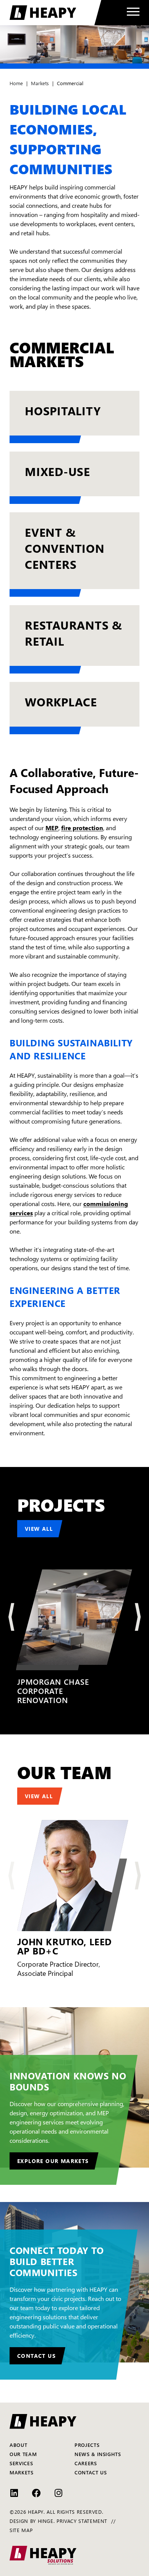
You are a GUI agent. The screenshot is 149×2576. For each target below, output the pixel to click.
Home (16, 83)
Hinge (46, 2521)
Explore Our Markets (53, 2161)
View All (39, 1528)
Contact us (36, 2356)
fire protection (82, 827)
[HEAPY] (55, 13)
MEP (52, 827)
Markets (40, 83)
